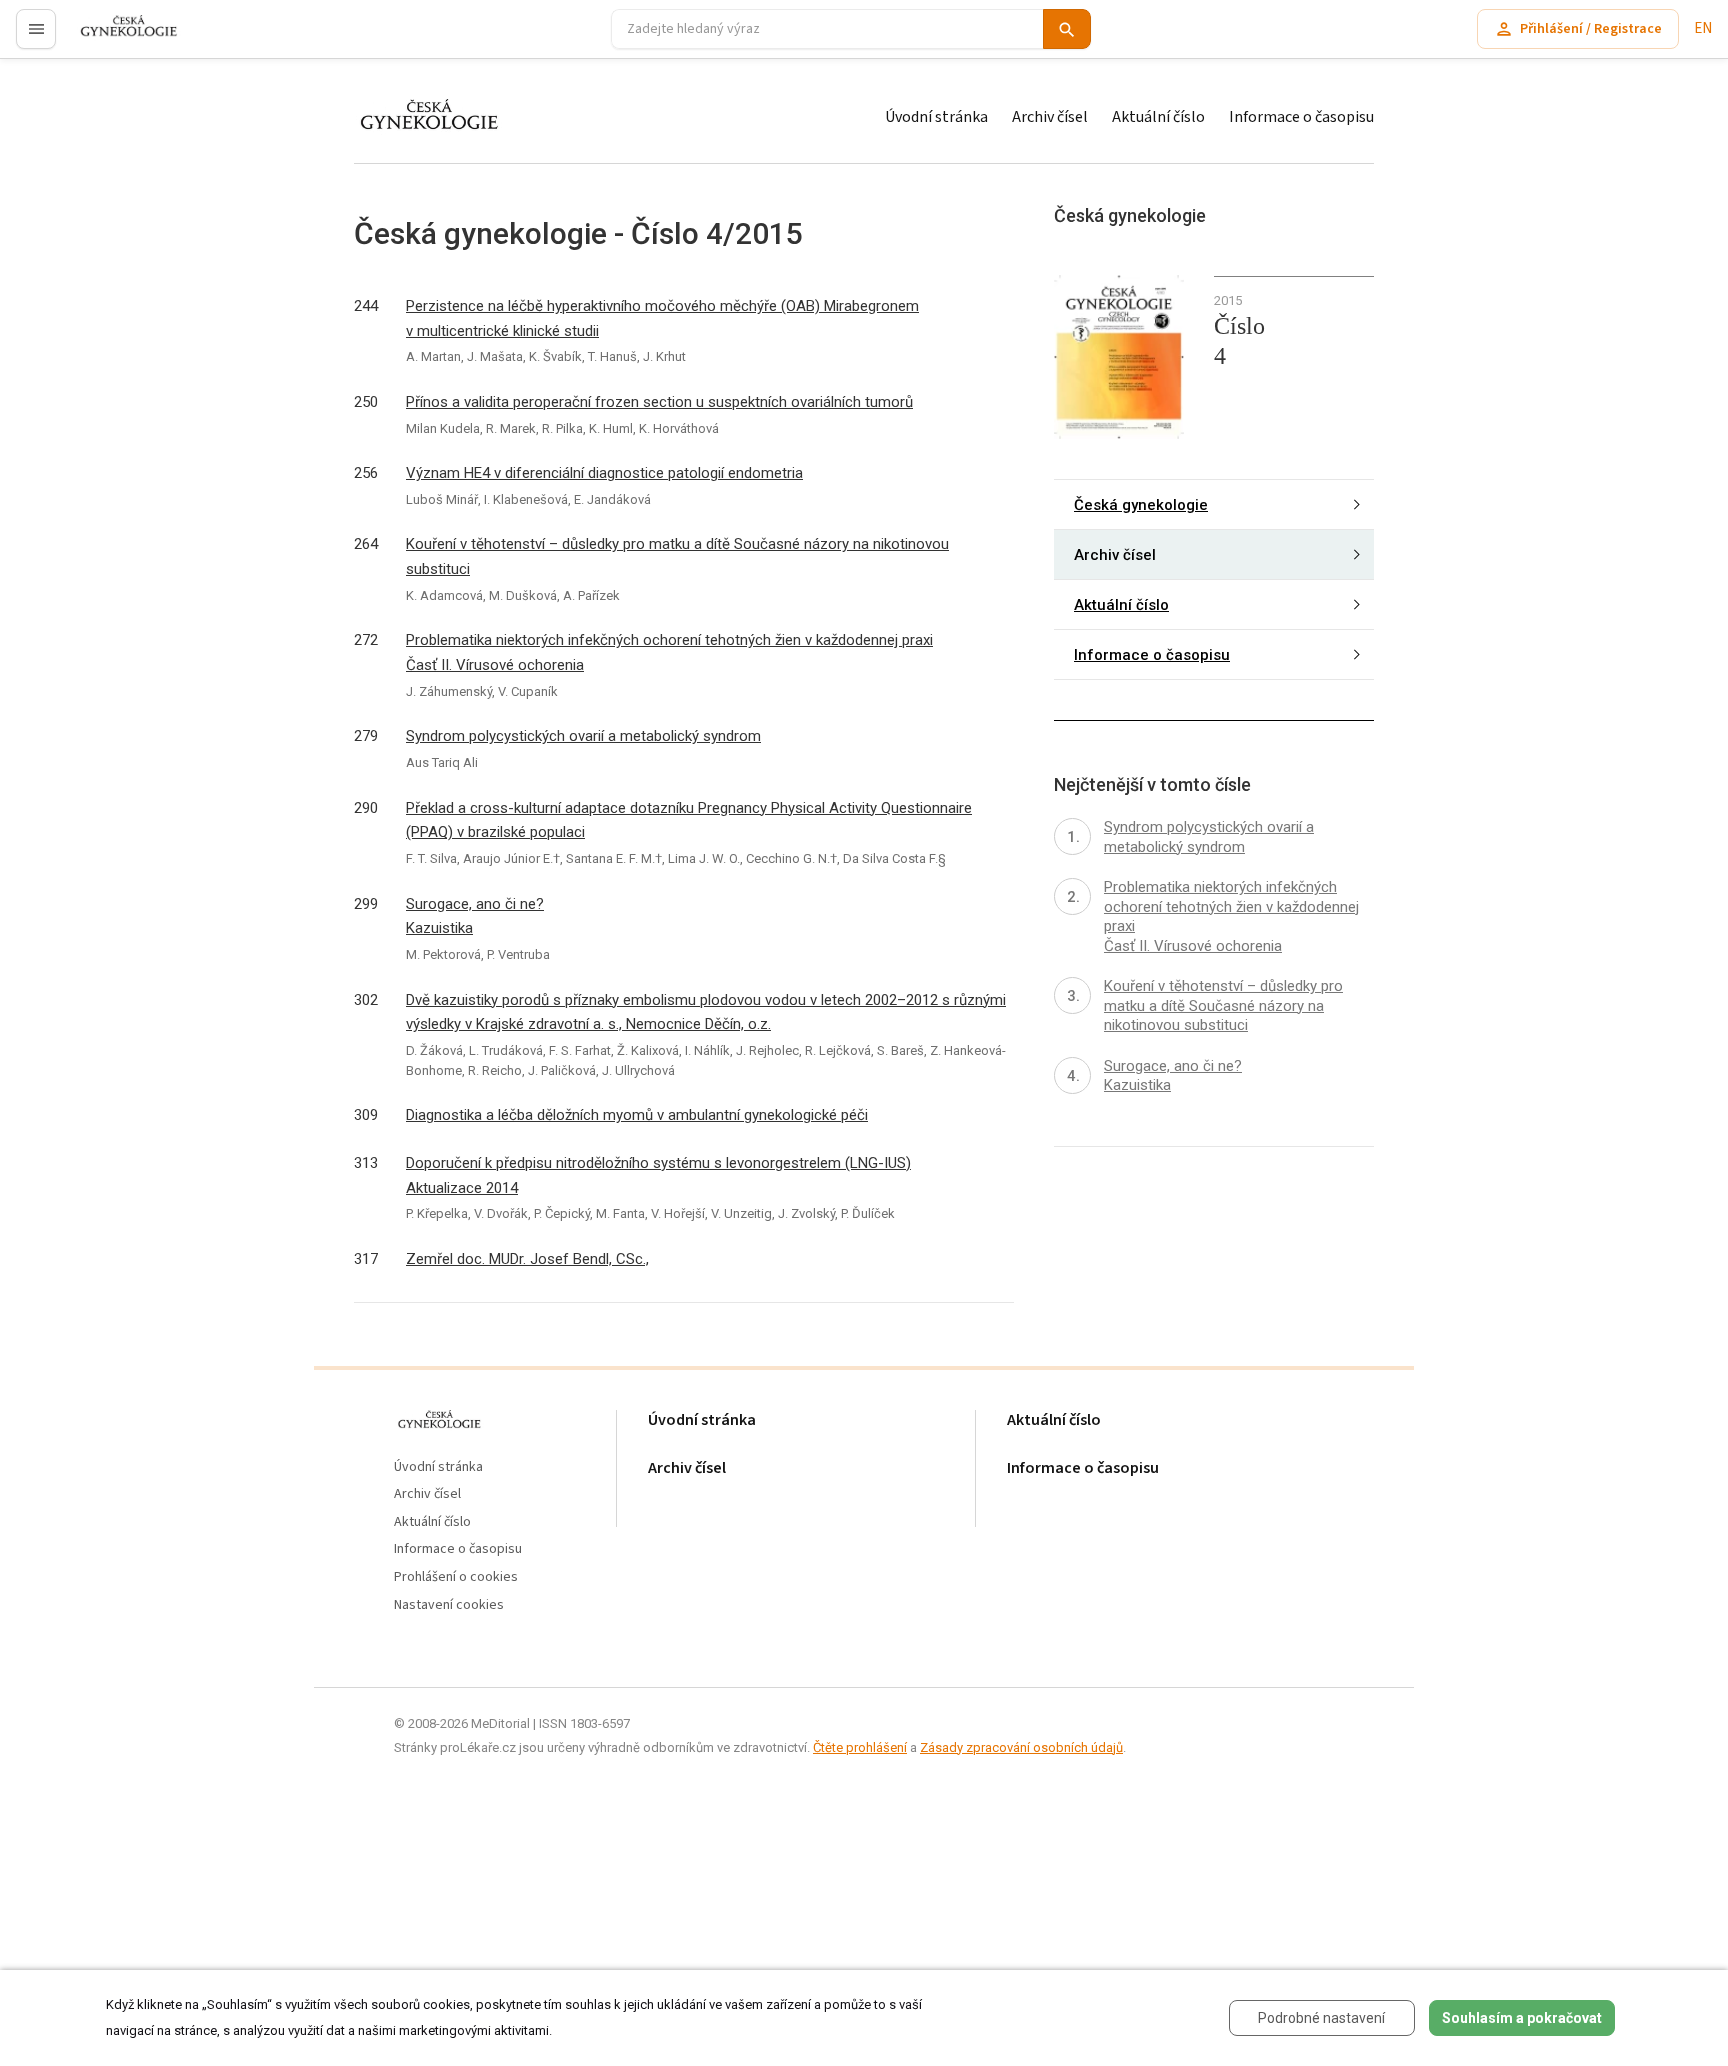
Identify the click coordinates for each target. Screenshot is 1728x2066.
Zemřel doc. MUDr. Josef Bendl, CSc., (527, 1259)
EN (1703, 28)
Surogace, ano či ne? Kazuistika (475, 916)
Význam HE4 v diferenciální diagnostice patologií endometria (604, 473)
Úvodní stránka (936, 117)
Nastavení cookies (449, 1605)
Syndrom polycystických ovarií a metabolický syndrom (583, 736)
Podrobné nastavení (1321, 2018)
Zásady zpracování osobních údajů (1021, 1747)
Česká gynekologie (1141, 504)
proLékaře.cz (116, 37)
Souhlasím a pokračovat (1522, 2018)
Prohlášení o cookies (456, 1577)
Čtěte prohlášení (860, 1747)
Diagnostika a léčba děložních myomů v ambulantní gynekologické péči (637, 1115)
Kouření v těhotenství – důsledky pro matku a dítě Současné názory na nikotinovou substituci (677, 556)
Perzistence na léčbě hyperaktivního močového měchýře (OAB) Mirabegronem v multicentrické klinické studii (662, 318)
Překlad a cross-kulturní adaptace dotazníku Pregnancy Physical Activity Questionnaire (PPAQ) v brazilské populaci (689, 820)
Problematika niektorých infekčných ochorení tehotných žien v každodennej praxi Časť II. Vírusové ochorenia (669, 652)
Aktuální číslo (1158, 117)
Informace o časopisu (1301, 117)
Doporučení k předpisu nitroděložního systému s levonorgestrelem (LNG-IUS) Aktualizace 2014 (658, 1175)
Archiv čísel (1050, 117)
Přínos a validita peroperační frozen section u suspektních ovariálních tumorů (659, 402)
